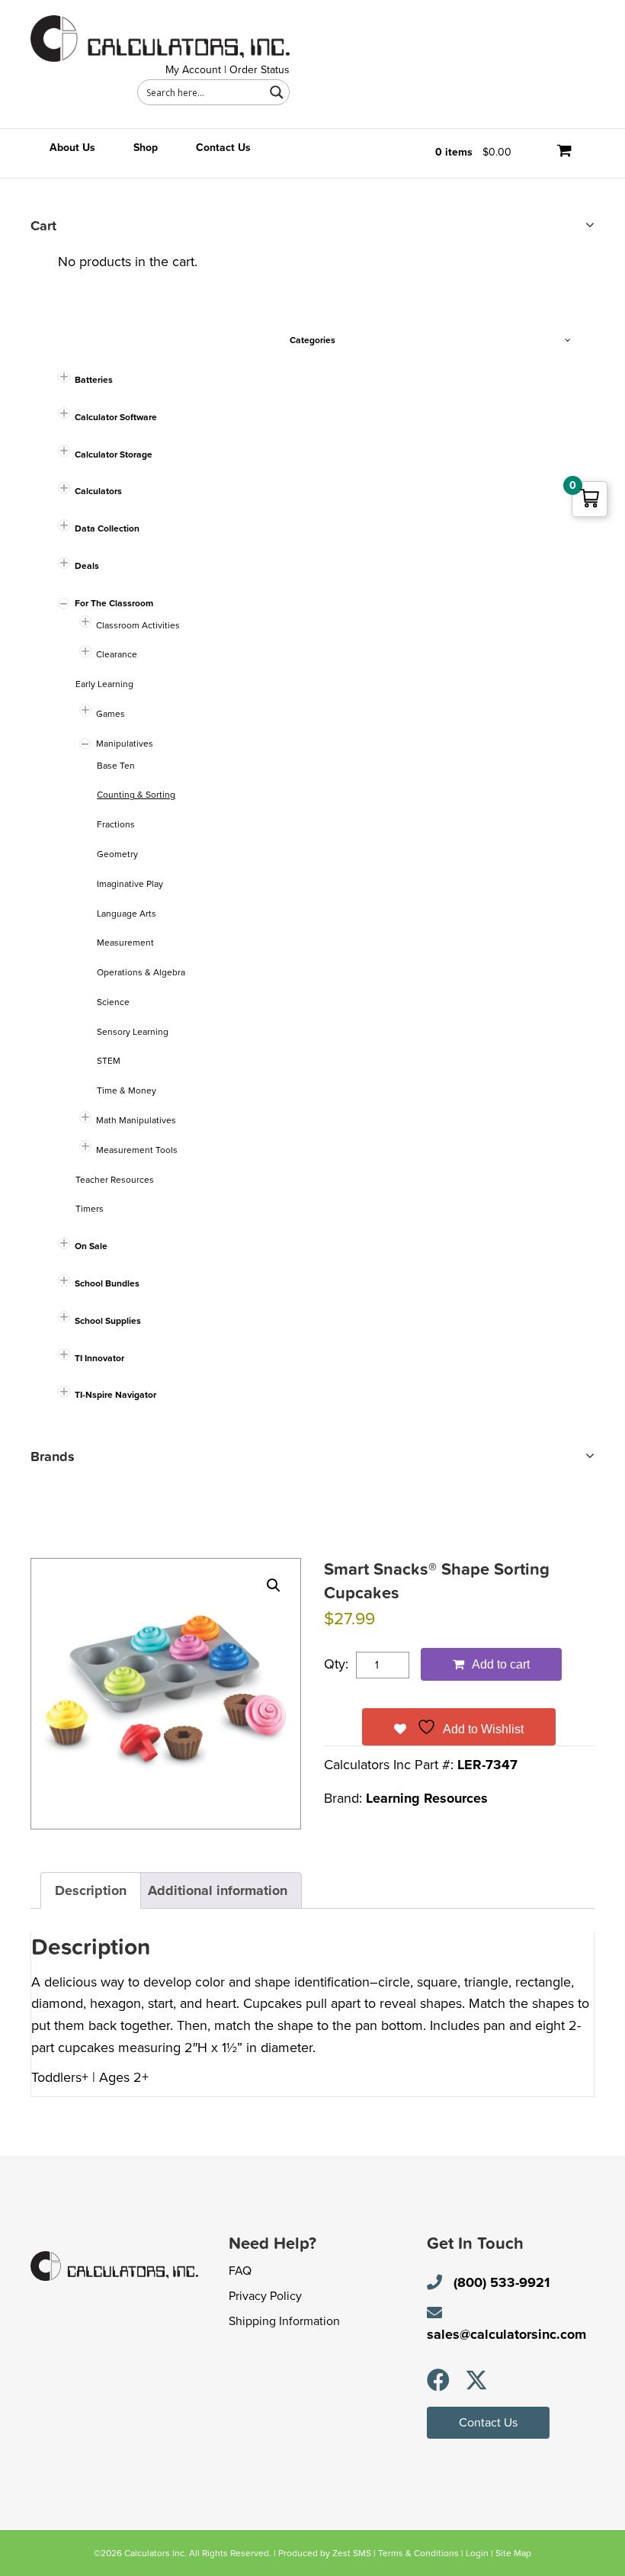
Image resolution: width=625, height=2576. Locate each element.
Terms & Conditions (418, 2553)
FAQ (240, 2271)
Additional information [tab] (218, 1890)
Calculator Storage (114, 454)
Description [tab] (91, 1890)
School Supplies (108, 1321)
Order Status (260, 70)
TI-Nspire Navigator (115, 1395)
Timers (90, 1209)
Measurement (125, 943)
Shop (146, 148)
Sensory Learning (133, 1032)
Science (113, 1002)
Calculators (98, 491)
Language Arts (127, 914)
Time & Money (127, 1090)
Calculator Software (116, 417)
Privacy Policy (265, 2296)
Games (111, 714)
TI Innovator (99, 1358)
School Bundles (107, 1283)
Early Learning (104, 684)
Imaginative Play (130, 884)
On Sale (91, 1246)
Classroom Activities (138, 625)
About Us (72, 148)
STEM (109, 1061)
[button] (274, 1585)
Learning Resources (427, 1798)
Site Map (513, 2553)
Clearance (117, 654)
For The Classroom (114, 603)
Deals (87, 566)
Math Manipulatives (136, 1120)
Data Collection (107, 528)
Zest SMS (352, 2553)
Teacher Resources (115, 1180)
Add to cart (501, 1664)
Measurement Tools (137, 1150)
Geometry (117, 854)
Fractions (116, 824)
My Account (193, 70)
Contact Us (223, 148)
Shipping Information (284, 2321)
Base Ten (116, 766)
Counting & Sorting (136, 795)
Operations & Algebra (141, 972)
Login (477, 2553)
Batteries (94, 380)
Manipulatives (125, 744)
